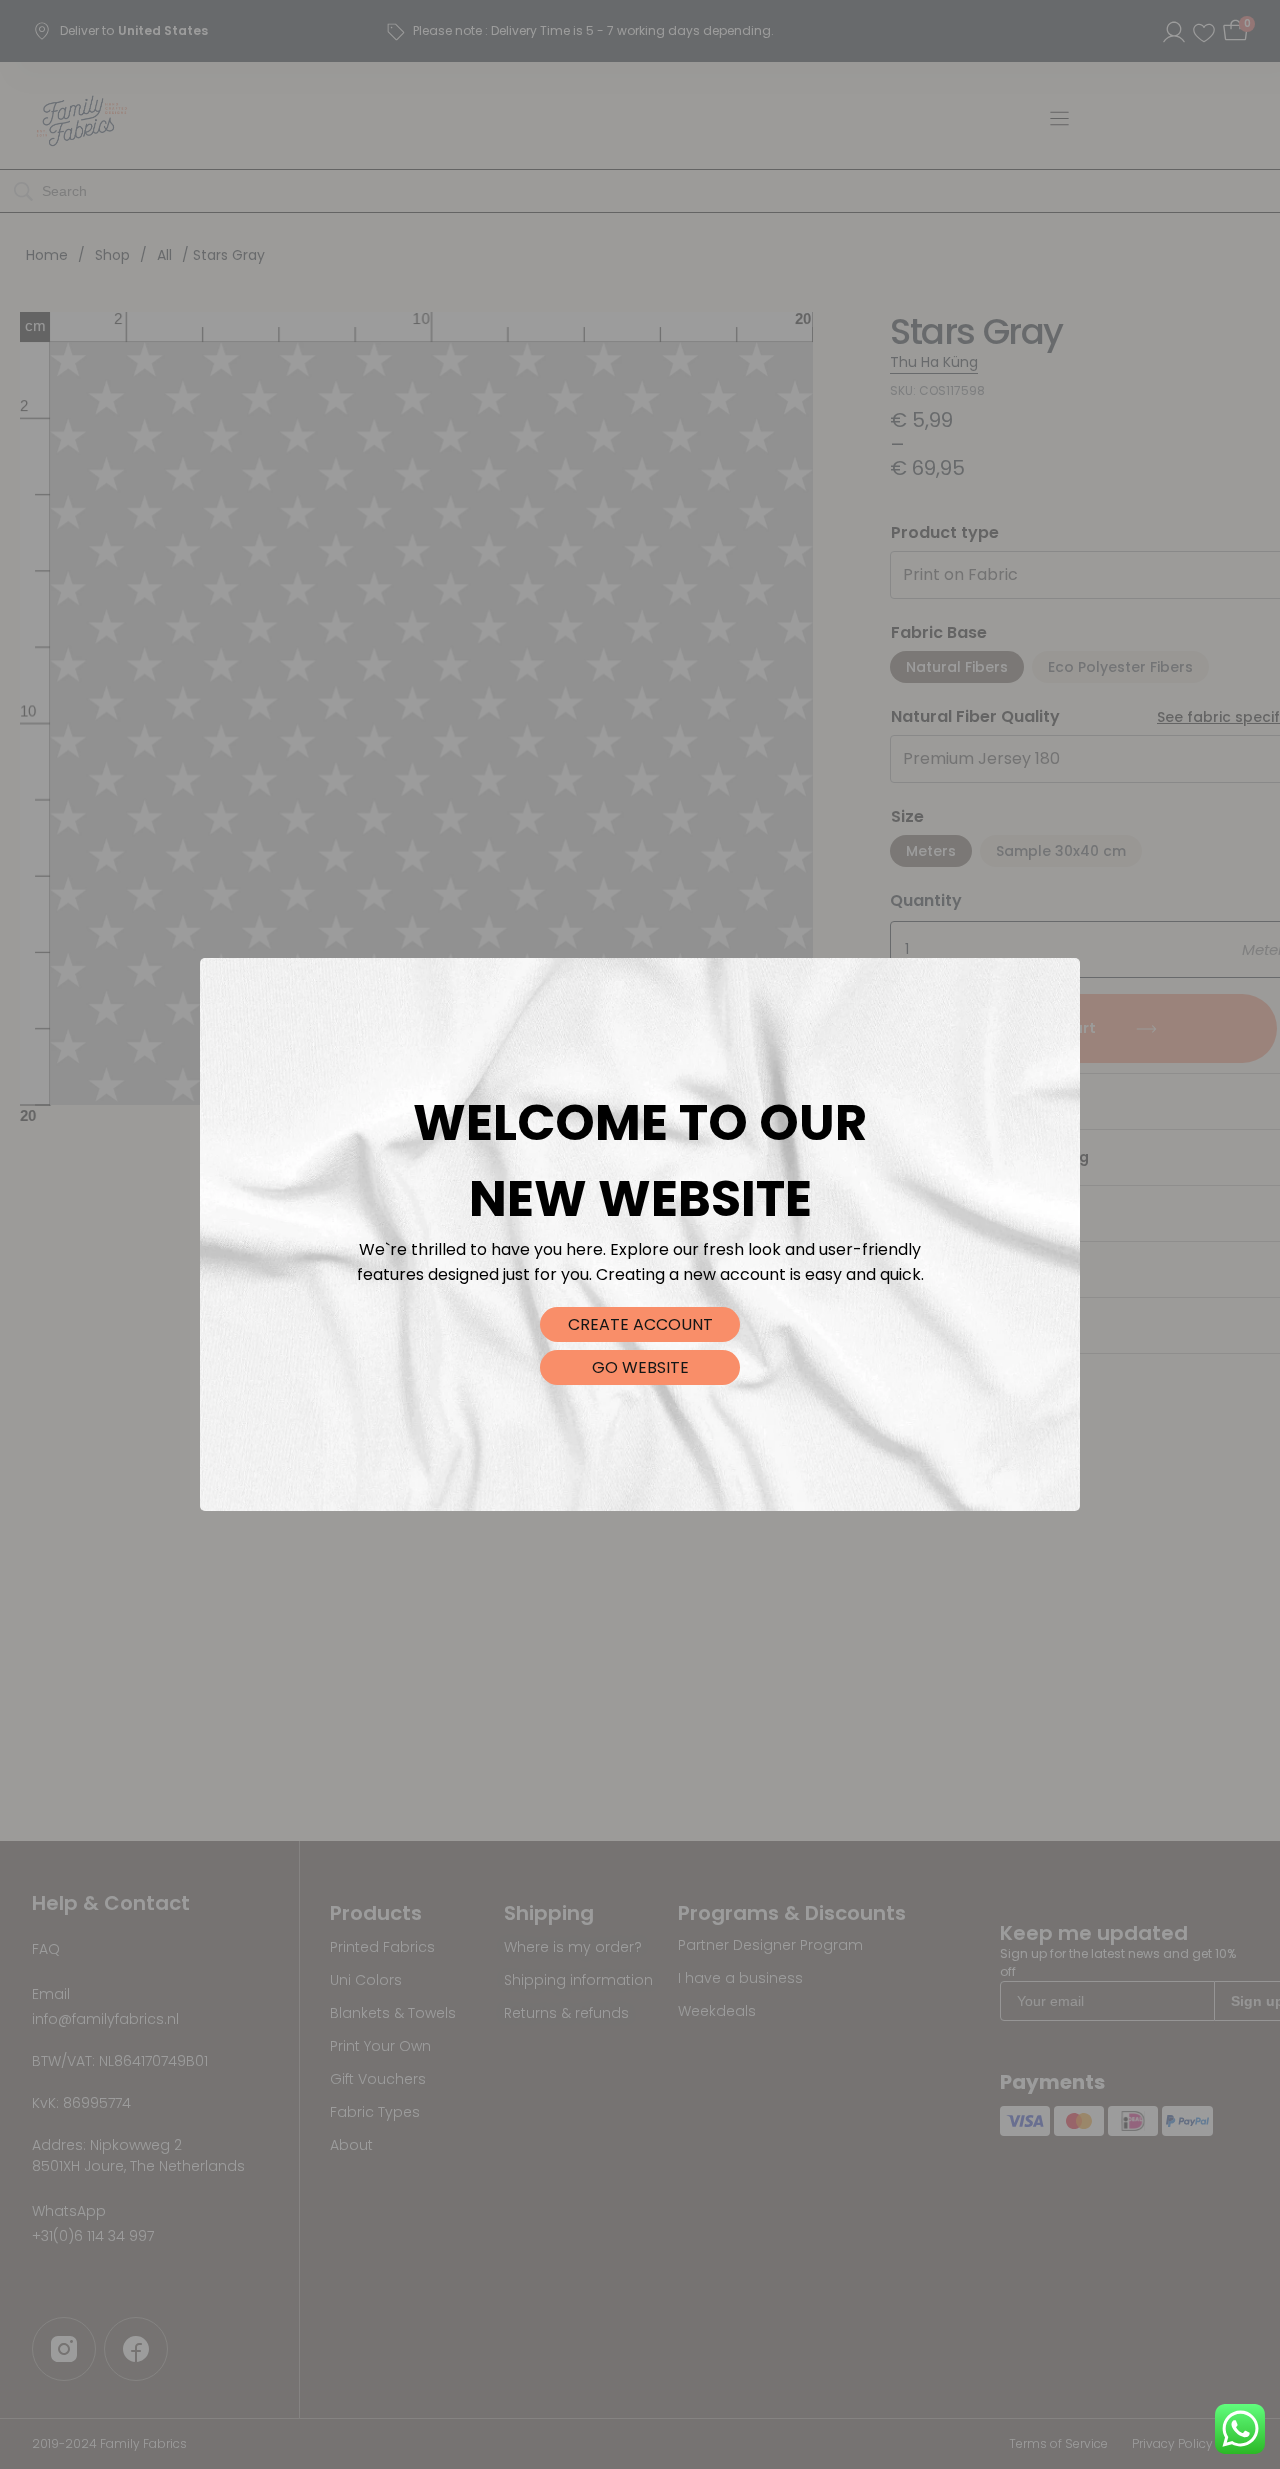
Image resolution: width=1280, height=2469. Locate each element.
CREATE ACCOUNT (640, 1324)
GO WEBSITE (640, 1367)
